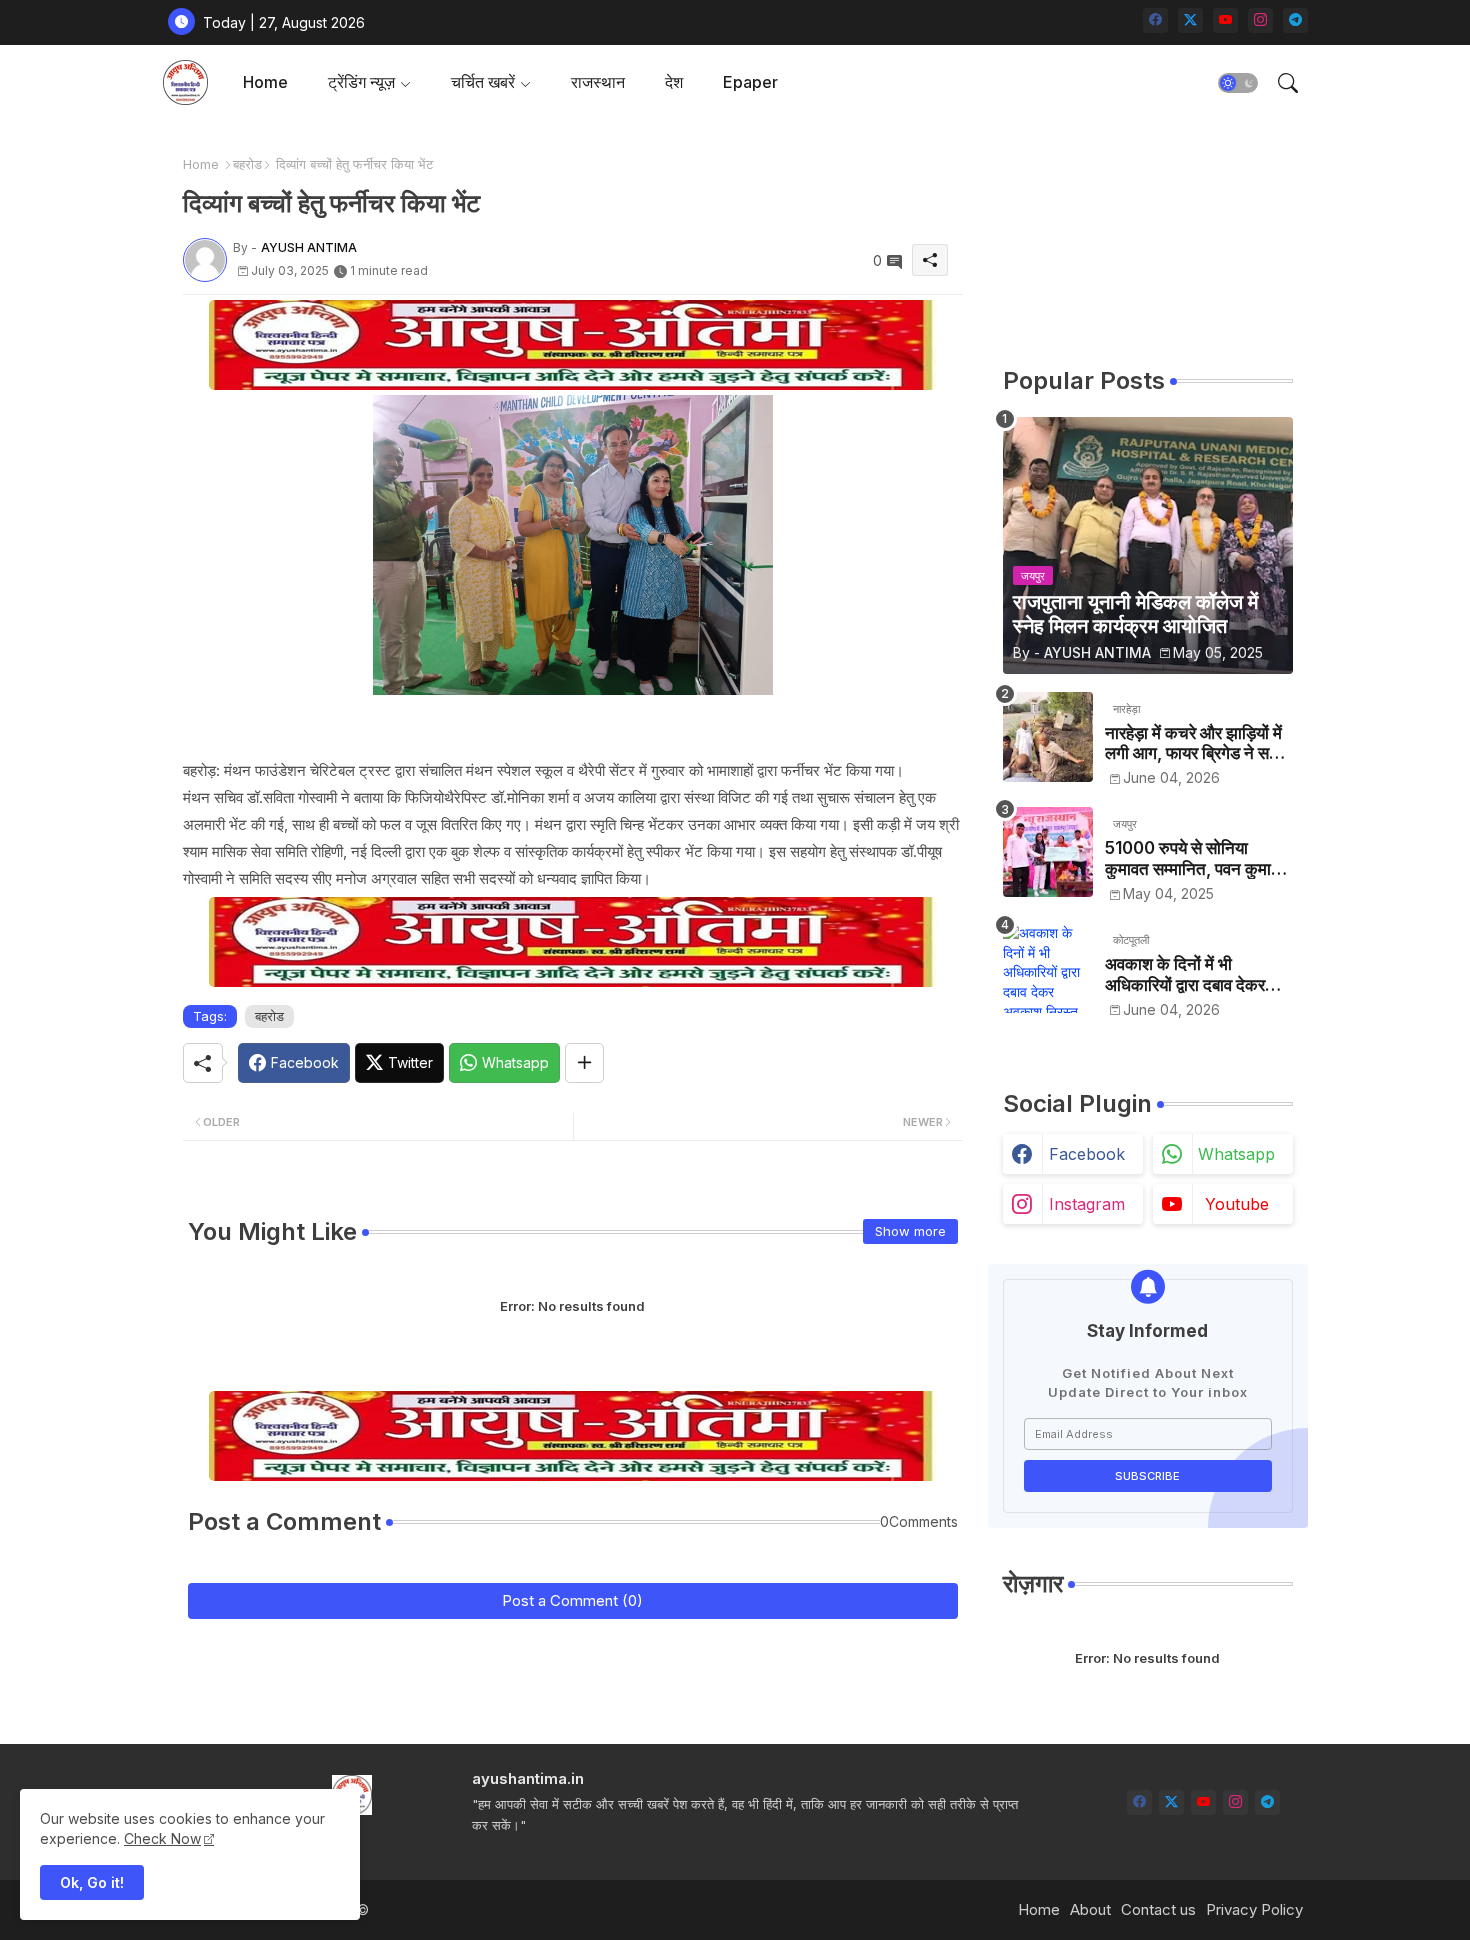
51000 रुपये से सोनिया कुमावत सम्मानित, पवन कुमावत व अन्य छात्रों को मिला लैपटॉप (1197, 858)
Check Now (162, 1838)
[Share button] (584, 1063)
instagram (1087, 1204)
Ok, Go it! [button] (92, 1882)
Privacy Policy (1254, 1909)
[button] (1238, 83)
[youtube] (1225, 20)
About (1090, 1909)
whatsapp (1236, 1154)
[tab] (265, 82)
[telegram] (1295, 20)
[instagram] (1260, 20)
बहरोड (247, 164)
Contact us (1158, 1909)
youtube (1237, 1204)
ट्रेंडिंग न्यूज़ (361, 82)
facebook (1087, 1154)
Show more (910, 1231)
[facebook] (1155, 20)
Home (265, 82)
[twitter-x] (1190, 20)
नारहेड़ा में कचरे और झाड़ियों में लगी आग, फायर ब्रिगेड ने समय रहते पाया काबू (1196, 743)
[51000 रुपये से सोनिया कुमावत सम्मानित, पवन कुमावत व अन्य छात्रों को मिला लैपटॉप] (1048, 852)
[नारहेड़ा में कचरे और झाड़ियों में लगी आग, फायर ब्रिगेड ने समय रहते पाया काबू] (1048, 737)
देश (674, 82)
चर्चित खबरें (483, 82)
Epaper (750, 82)
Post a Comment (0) (572, 1600)
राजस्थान (598, 82)
